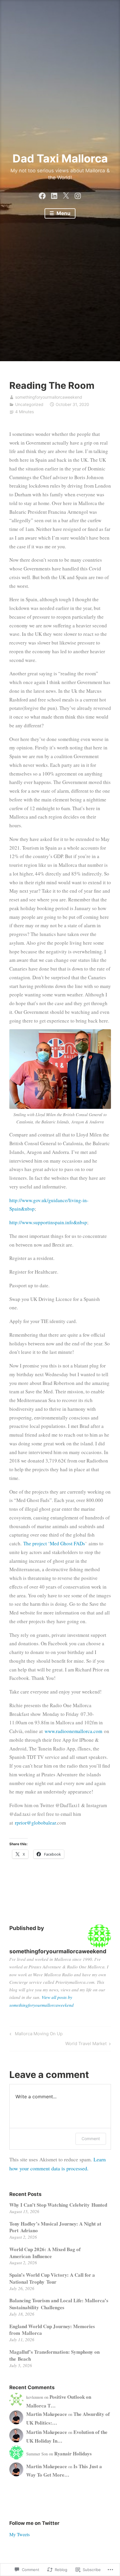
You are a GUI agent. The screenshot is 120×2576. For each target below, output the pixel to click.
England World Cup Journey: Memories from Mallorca (52, 2330)
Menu (63, 213)
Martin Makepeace (47, 2414)
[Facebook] (42, 194)
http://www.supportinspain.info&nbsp (48, 1222)
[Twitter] (66, 194)
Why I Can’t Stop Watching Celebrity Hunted (58, 2205)
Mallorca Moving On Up (35, 2035)
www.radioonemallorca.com (73, 1731)
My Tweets (20, 2534)
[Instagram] (78, 194)
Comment (91, 2139)
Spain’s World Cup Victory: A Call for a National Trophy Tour (52, 2278)
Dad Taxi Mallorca (60, 158)
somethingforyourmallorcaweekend (49, 397)
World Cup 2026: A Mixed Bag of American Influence (45, 2253)
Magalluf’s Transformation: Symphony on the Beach (54, 2355)
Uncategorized (29, 404)
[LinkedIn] (54, 194)
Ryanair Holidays (73, 2454)
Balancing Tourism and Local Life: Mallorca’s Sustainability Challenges (59, 2304)
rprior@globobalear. (36, 1823)
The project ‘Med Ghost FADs (54, 1543)
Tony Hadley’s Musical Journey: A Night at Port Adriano (55, 2227)
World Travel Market (86, 2045)
